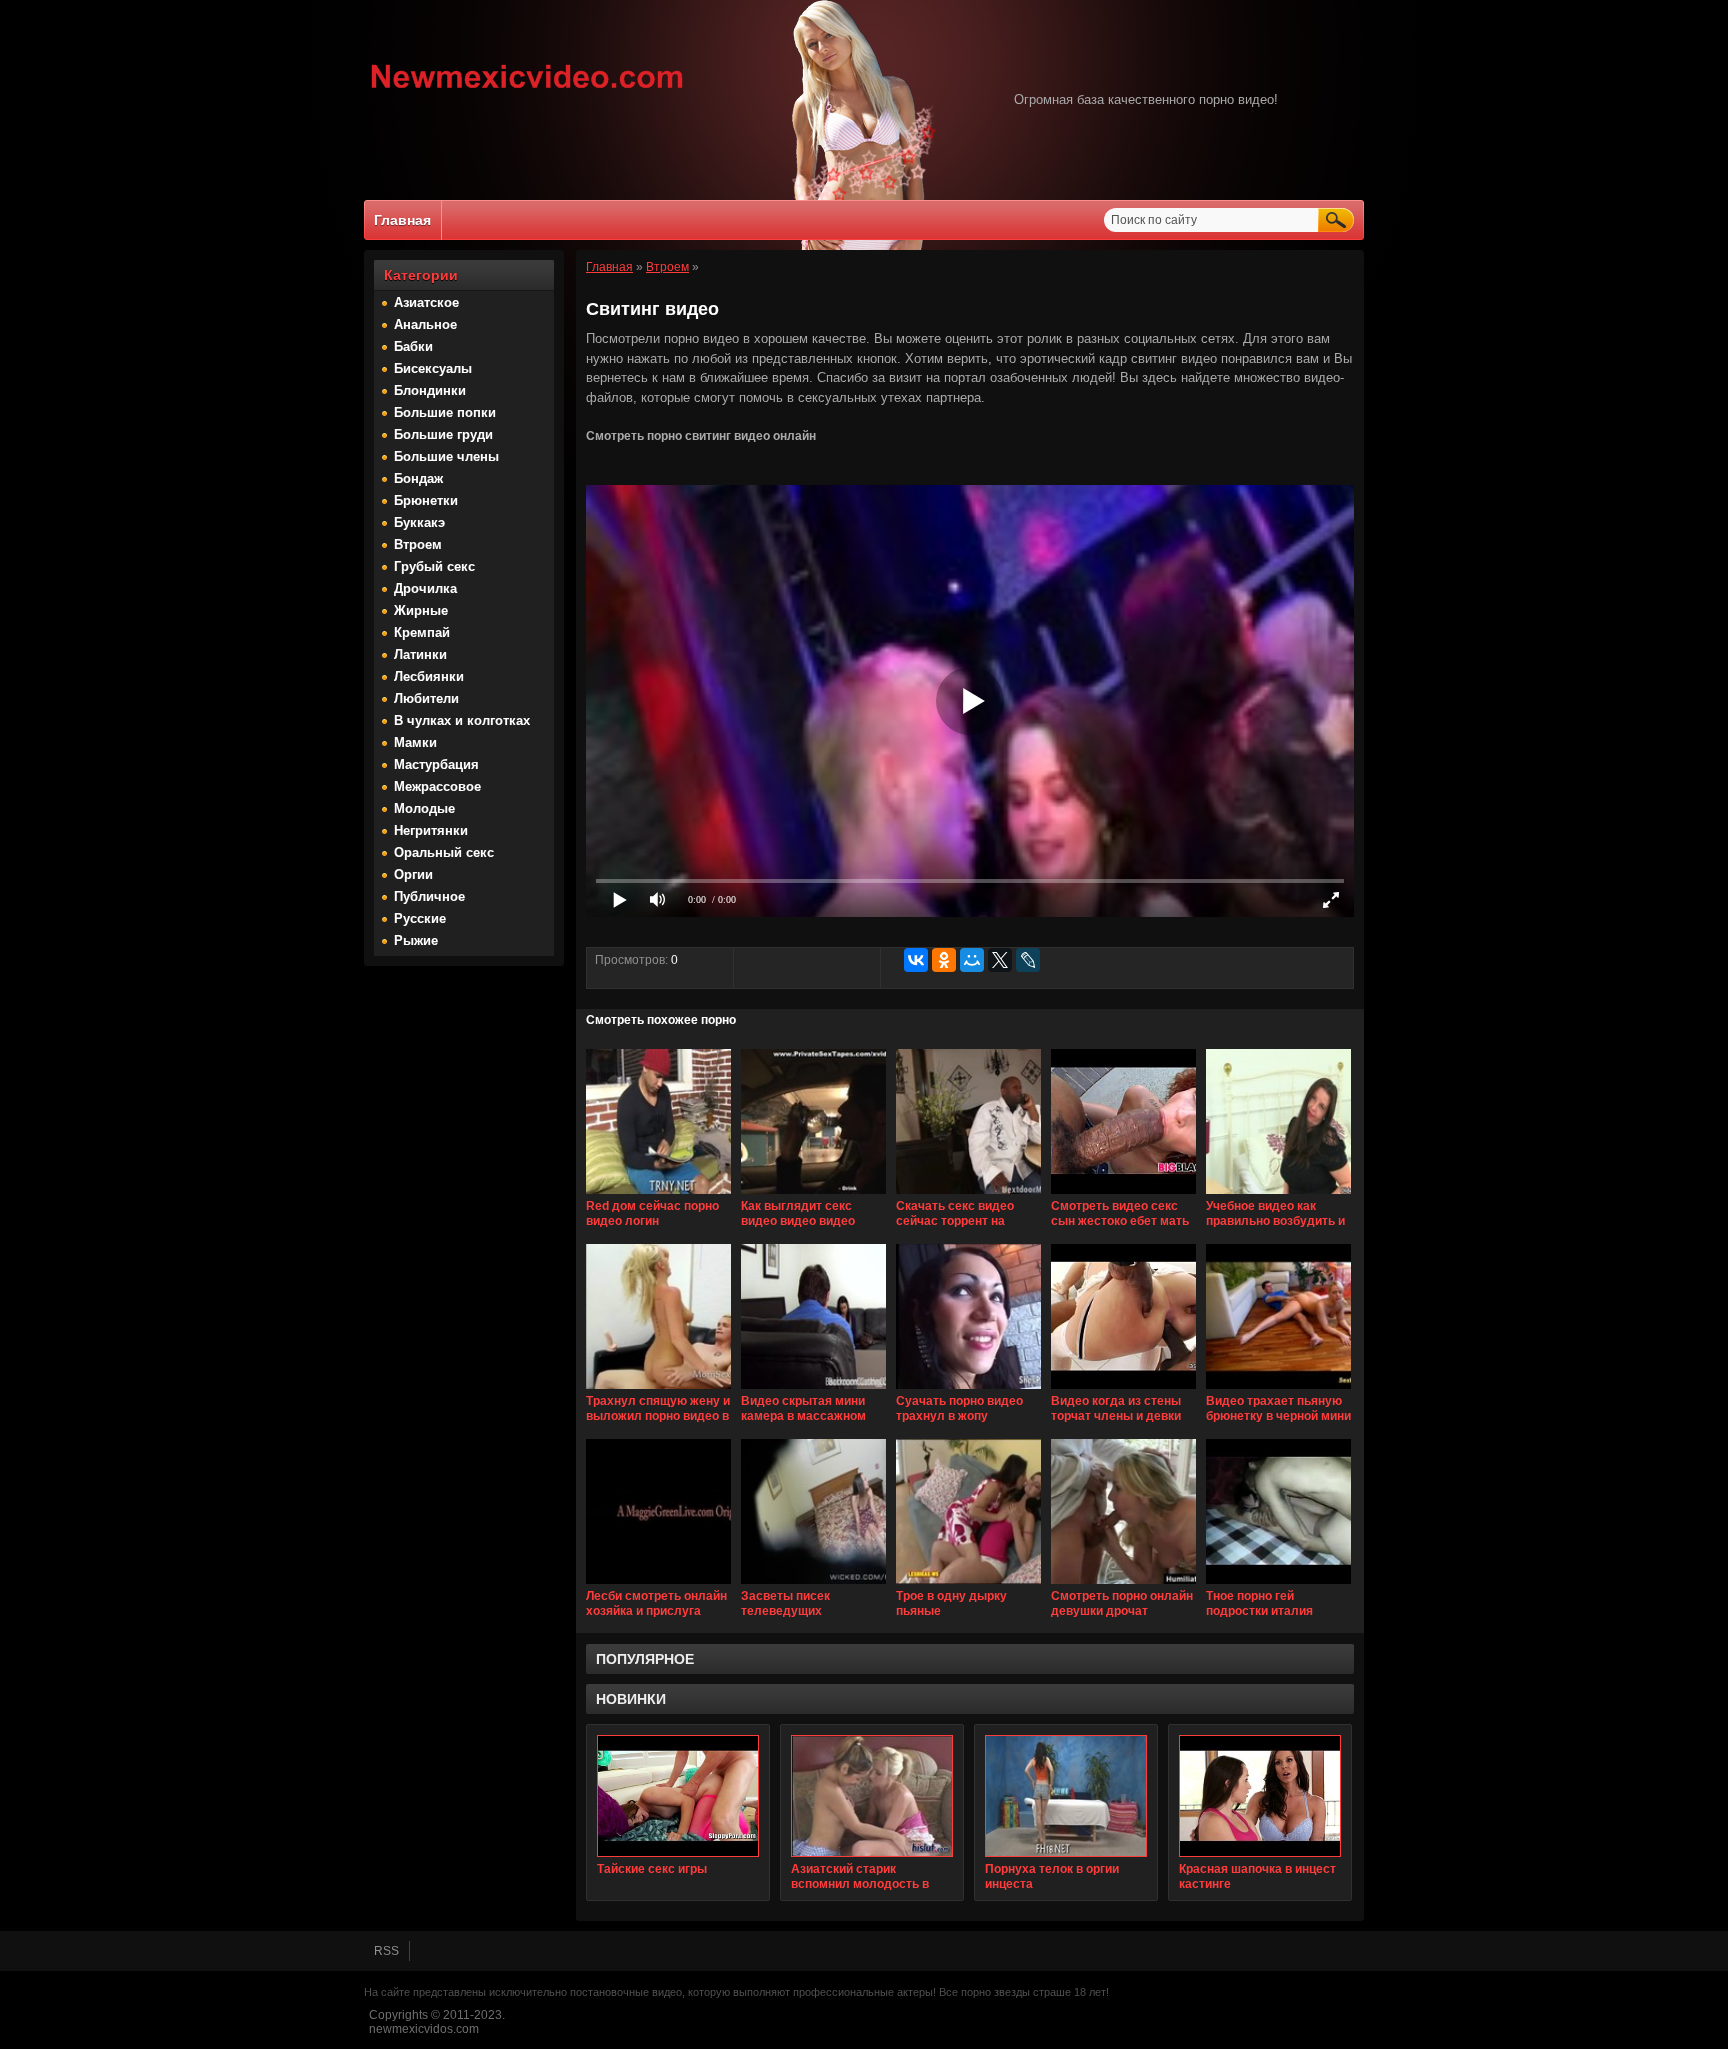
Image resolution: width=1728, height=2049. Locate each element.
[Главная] (527, 91)
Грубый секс (434, 566)
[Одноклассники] (944, 960)
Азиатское (426, 302)
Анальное (425, 324)
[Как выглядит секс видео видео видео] (813, 1195)
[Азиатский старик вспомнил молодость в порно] (872, 1796)
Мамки (415, 742)
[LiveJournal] (1028, 960)
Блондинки (430, 390)
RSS (386, 1951)
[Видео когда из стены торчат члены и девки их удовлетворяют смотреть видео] (1123, 1390)
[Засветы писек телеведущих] (813, 1585)
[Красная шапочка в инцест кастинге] (1260, 1796)
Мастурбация (436, 764)
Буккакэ (419, 522)
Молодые (424, 808)
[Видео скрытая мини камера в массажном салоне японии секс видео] (813, 1390)
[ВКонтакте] (916, 960)
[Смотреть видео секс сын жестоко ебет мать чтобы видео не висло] (1123, 1195)
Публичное (429, 896)
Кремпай (422, 632)
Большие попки (445, 412)
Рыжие (416, 940)
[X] (1000, 960)
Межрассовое (437, 786)
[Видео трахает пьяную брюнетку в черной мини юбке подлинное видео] (1278, 1390)
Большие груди (443, 434)
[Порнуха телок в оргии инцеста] (1066, 1796)
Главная (402, 220)
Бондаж (418, 478)
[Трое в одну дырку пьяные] (968, 1585)
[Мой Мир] (972, 960)
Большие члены (446, 456)
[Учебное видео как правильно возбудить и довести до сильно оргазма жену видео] (1278, 1195)
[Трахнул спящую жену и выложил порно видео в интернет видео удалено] (658, 1390)
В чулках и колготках (462, 720)
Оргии (413, 874)
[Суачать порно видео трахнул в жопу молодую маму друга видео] (968, 1390)
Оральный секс (444, 852)
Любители (426, 698)
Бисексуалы (433, 368)
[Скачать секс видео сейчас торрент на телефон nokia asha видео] (968, 1195)
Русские (420, 918)
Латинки (420, 654)
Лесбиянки (429, 676)
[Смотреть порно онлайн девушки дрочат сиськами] (1123, 1585)
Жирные (421, 610)
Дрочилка (425, 588)
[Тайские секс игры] (678, 1796)
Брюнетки (426, 500)
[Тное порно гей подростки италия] (1278, 1585)
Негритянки (431, 830)
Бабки (413, 346)
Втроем (418, 544)
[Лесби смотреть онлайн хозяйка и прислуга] (658, 1585)
